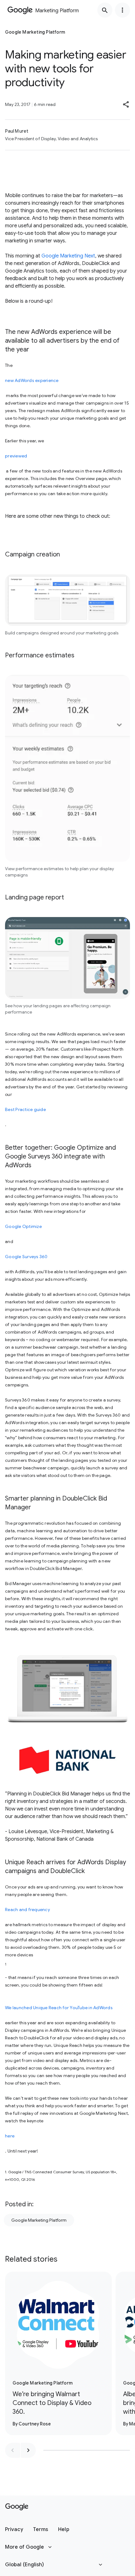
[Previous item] (13, 2450)
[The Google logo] (17, 2507)
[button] (126, 104)
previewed (16, 456)
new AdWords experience (32, 380)
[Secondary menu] (122, 10)
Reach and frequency (27, 1910)
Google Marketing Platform (39, 2220)
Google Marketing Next (68, 256)
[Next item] (28, 2450)
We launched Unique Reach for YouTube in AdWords (59, 2008)
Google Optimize (23, 1226)
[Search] (105, 10)
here (10, 2136)
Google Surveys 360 (26, 1257)
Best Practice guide (25, 1109)
